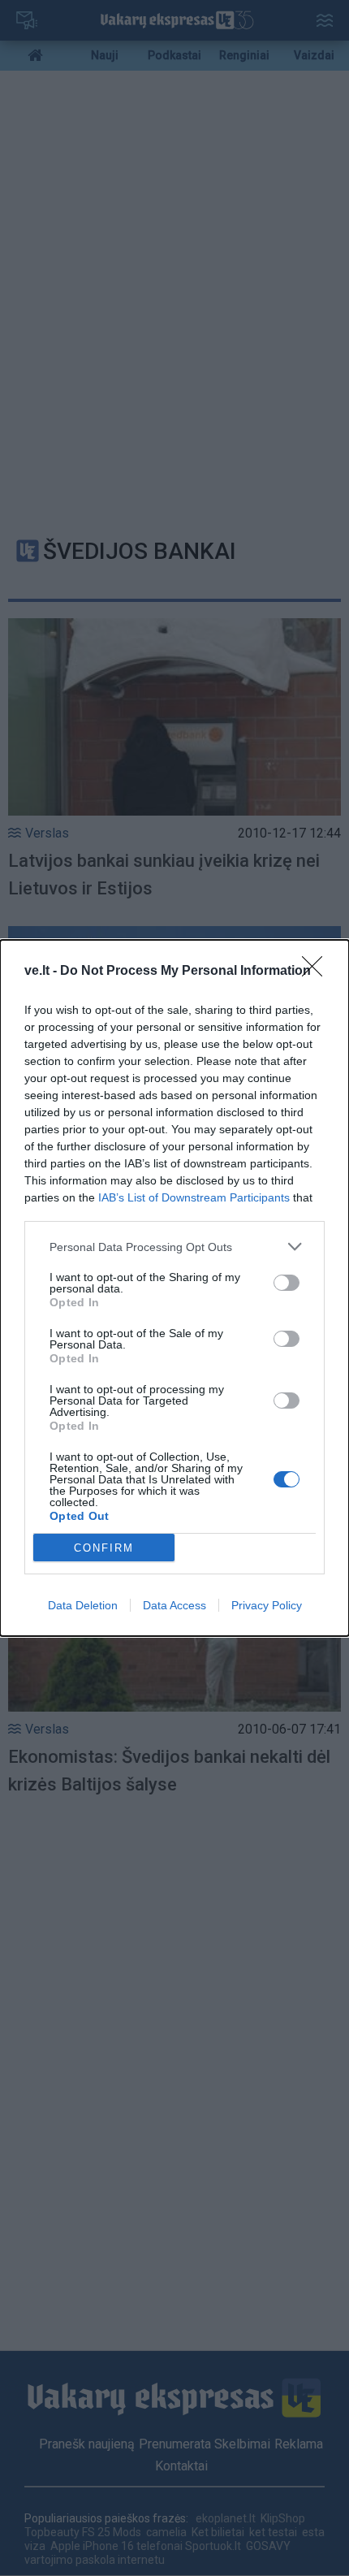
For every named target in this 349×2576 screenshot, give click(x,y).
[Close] (317, 972)
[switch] (287, 1283)
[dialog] (174, 1288)
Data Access (174, 1605)
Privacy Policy (267, 1605)
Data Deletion (83, 1605)
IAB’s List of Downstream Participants (194, 1197)
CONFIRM (104, 1548)
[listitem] (174, 1247)
